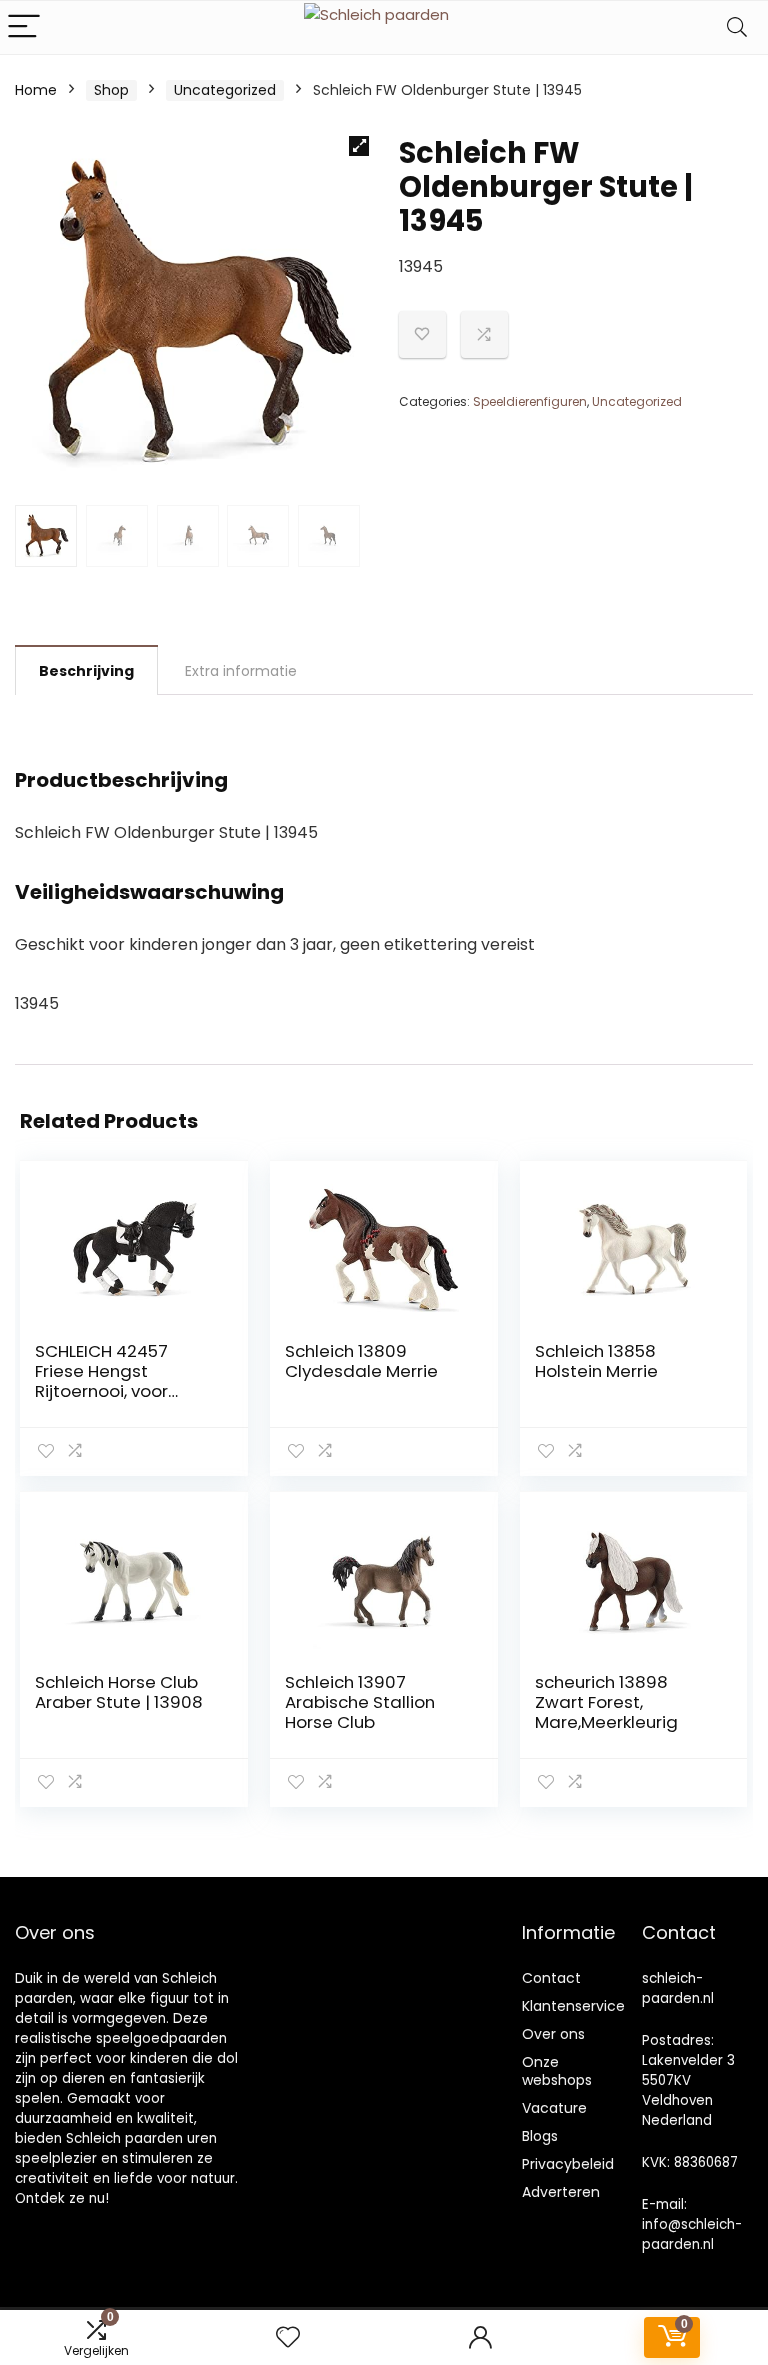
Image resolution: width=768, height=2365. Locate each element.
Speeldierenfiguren (530, 401)
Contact (551, 1978)
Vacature (554, 2108)
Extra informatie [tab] (241, 671)
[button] (359, 146)
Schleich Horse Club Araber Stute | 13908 (119, 1692)
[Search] (737, 27)
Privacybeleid (568, 2164)
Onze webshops (557, 2071)
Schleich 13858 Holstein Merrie (596, 1361)
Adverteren (561, 2192)
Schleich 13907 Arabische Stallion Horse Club (360, 1702)
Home (36, 90)
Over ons (553, 2034)
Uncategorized (225, 90)
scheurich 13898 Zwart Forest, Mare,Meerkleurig (606, 1702)
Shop (111, 90)
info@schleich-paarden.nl (692, 2234)
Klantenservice (573, 2006)
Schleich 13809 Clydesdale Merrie (361, 1361)
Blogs (540, 2136)
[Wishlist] (288, 2337)
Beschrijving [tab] (86, 671)
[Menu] (24, 27)
